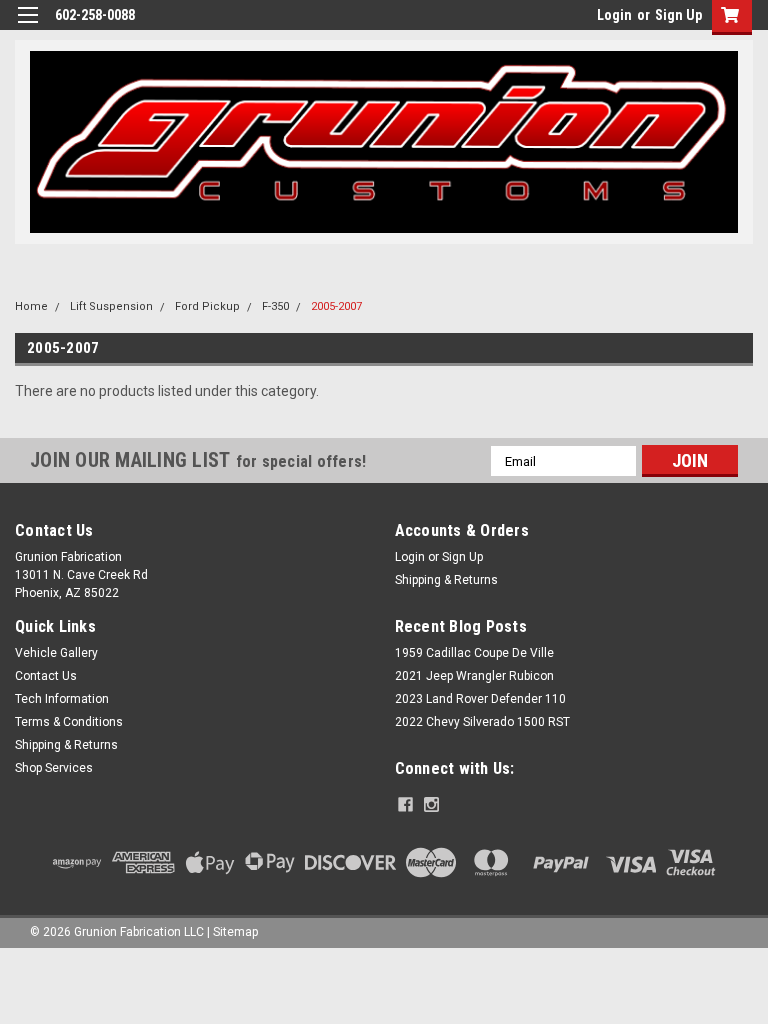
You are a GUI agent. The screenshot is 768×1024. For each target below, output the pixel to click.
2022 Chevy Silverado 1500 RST (482, 722)
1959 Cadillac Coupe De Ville (474, 653)
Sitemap (235, 932)
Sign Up (678, 15)
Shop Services (54, 768)
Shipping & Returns (446, 580)
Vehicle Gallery (56, 653)
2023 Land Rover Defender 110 (480, 699)
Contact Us (46, 676)
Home (31, 306)
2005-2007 (336, 306)
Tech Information (62, 699)
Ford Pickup (207, 306)
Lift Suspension (111, 306)
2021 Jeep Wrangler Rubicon (474, 676)
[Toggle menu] (27, 27)
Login (614, 15)
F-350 (275, 306)
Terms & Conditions (69, 722)
